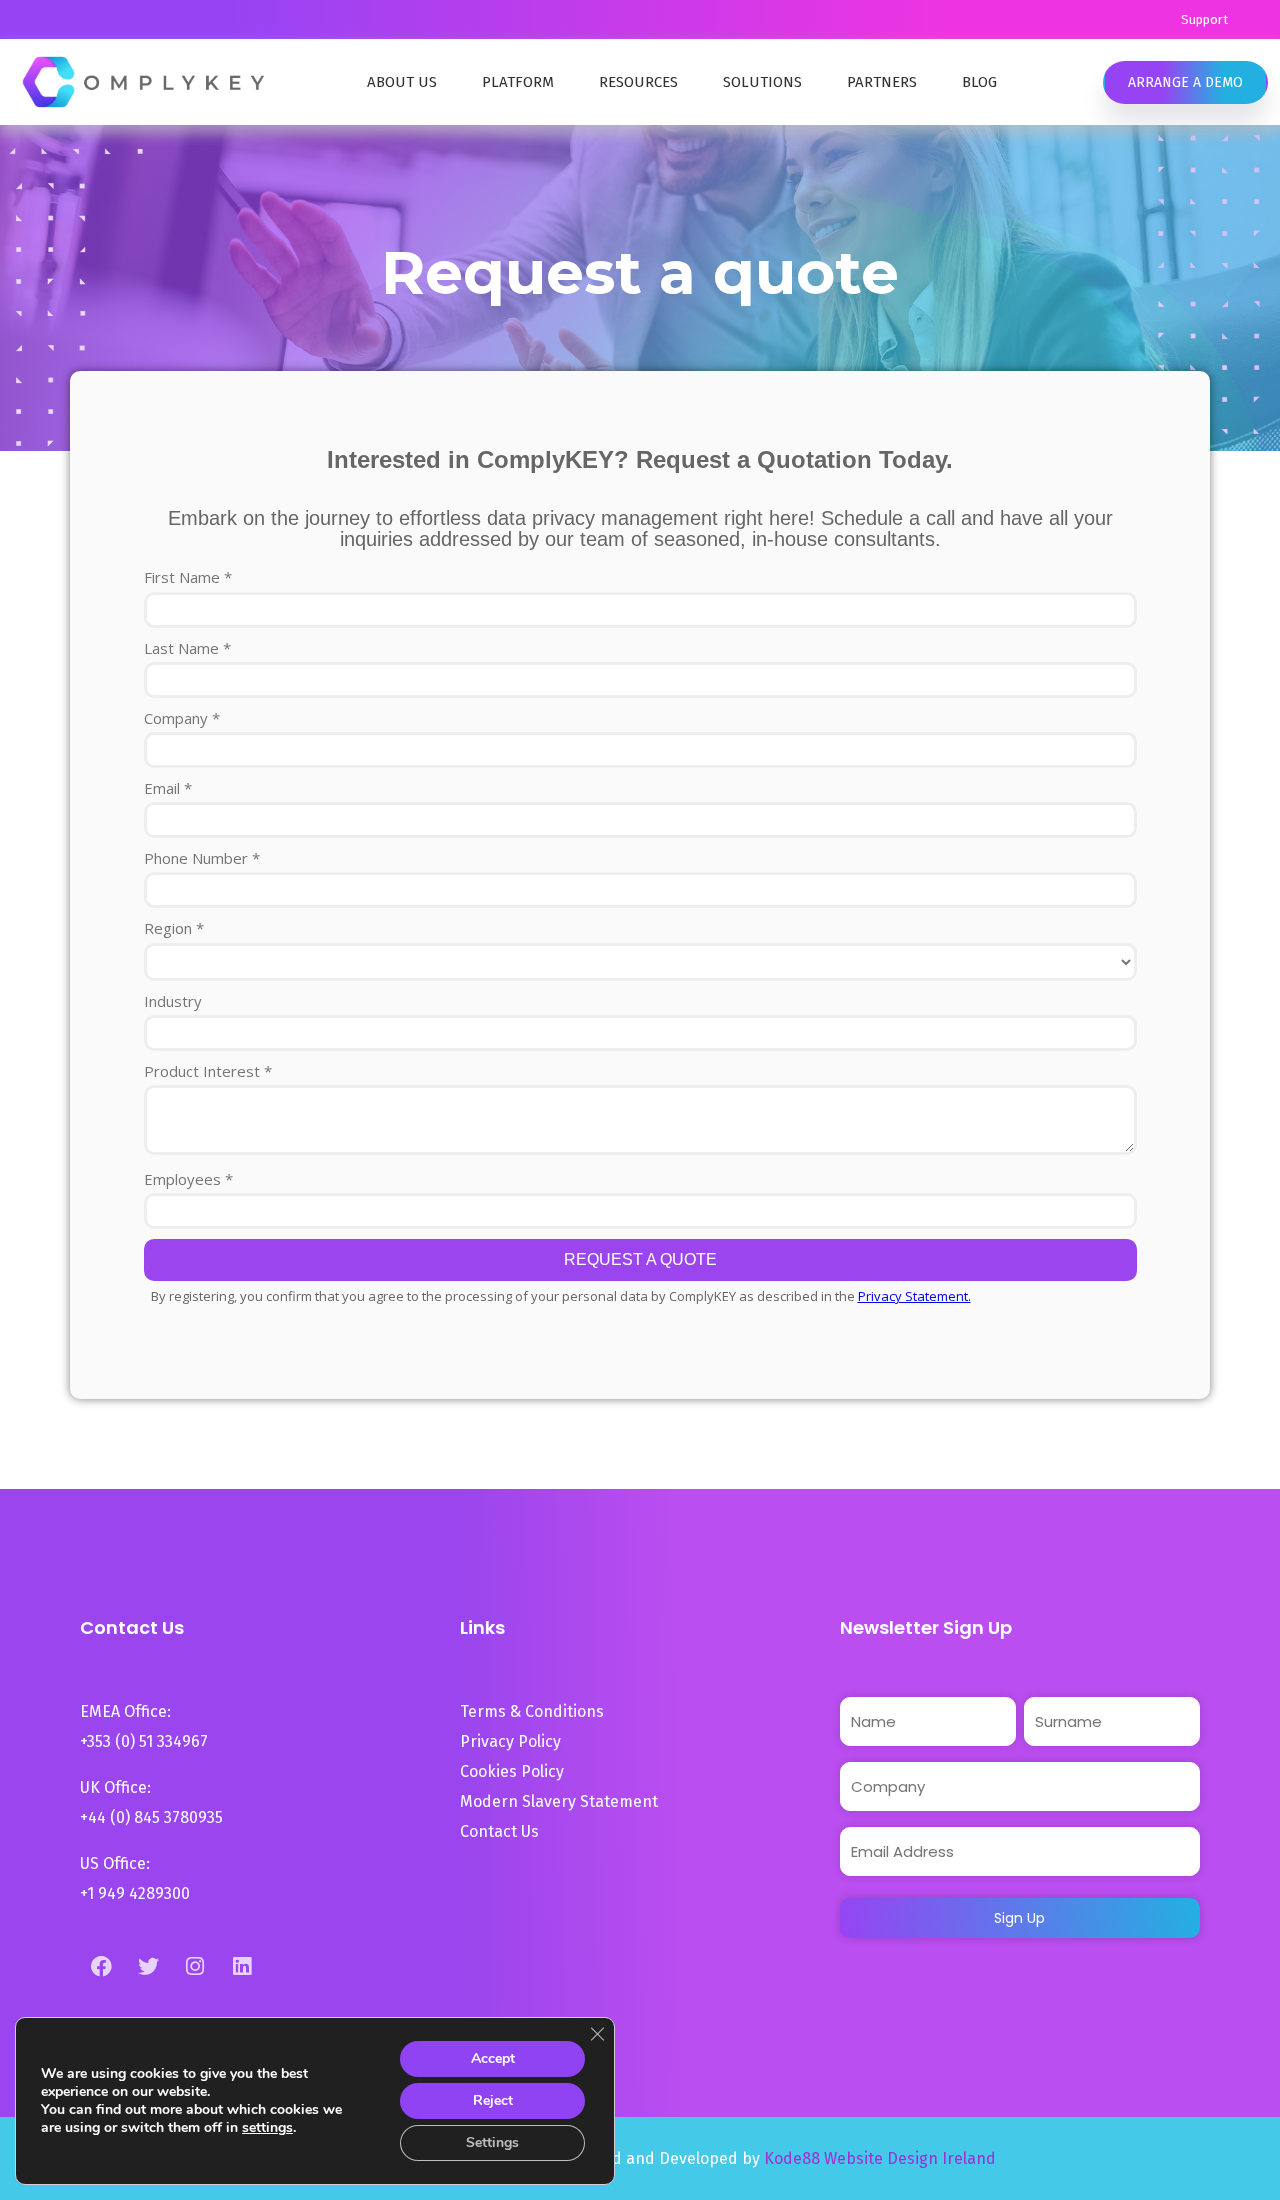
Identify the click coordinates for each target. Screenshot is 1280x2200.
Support (1204, 19)
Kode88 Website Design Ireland (880, 2158)
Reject (493, 2100)
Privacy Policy (510, 1741)
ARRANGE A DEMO (1185, 82)
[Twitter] (148, 1966)
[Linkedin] (242, 1966)
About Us (402, 82)
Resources (638, 82)
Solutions (762, 82)
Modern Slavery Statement (561, 1801)
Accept (493, 2058)
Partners (882, 82)
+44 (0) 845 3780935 (151, 1817)
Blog (979, 82)
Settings (492, 2142)
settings (267, 2128)
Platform (518, 82)
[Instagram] (195, 1966)
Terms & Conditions (532, 1711)
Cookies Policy (512, 1771)
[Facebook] (101, 1966)
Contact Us (499, 1831)
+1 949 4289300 (135, 1893)
